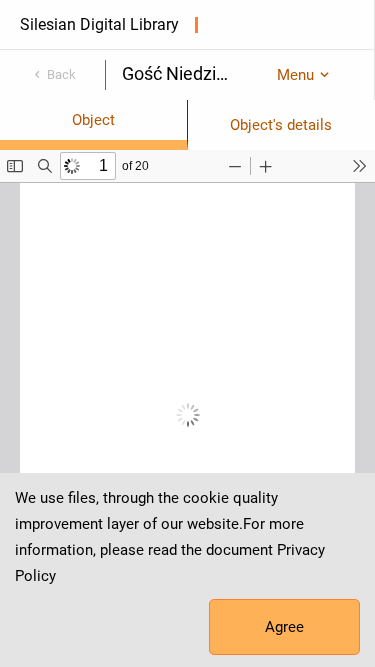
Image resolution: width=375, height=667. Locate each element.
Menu (295, 75)
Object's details (281, 125)
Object (93, 120)
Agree (284, 627)
